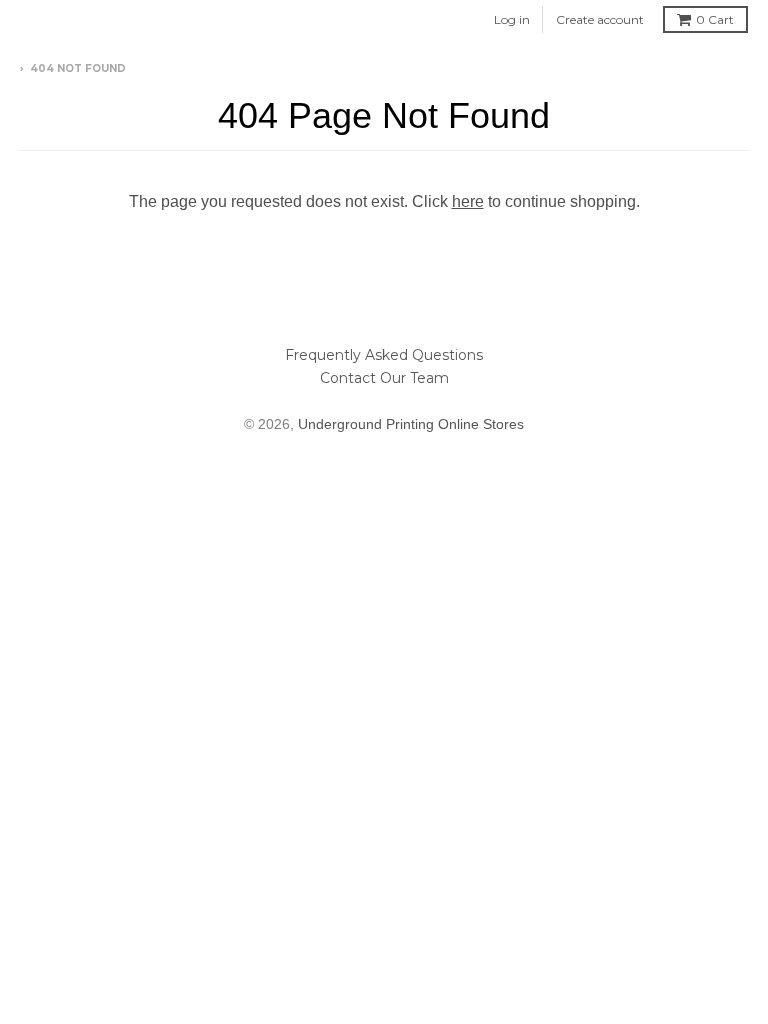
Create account (600, 19)
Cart (715, 19)
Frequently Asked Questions (384, 355)
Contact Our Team (384, 378)
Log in (512, 19)
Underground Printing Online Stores (411, 424)
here (468, 201)
